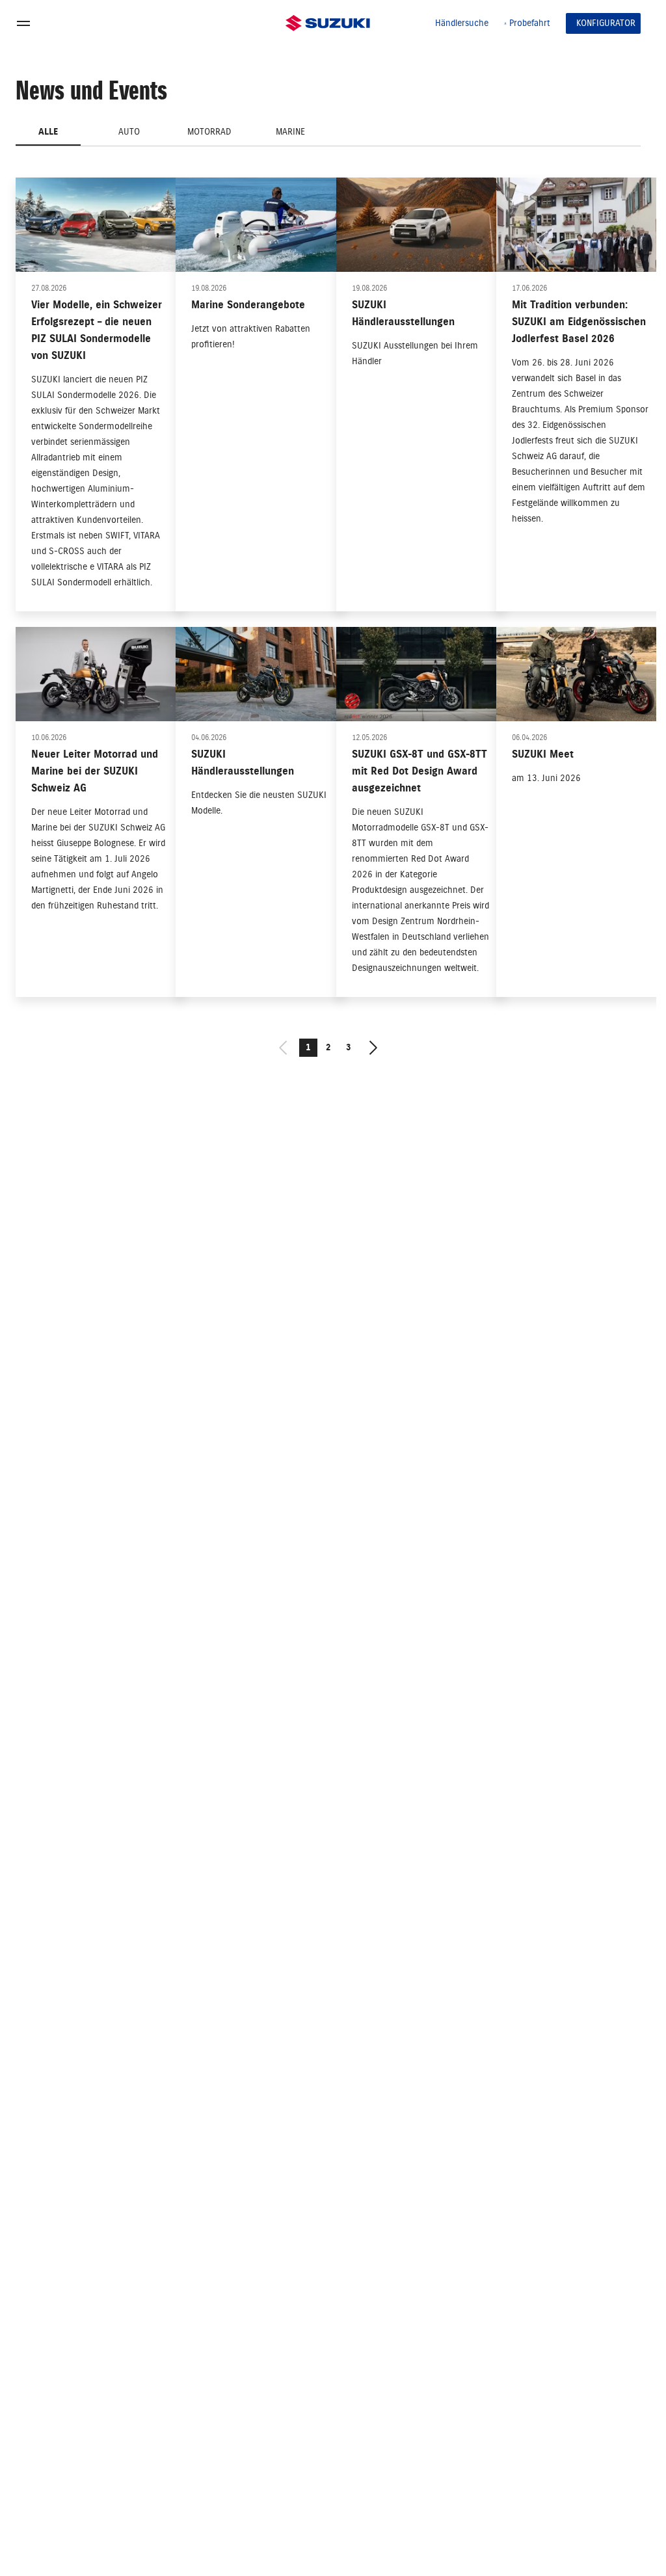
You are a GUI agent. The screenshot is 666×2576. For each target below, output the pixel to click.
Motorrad (209, 132)
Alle (48, 132)
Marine (290, 132)
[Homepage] (328, 23)
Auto (129, 132)
